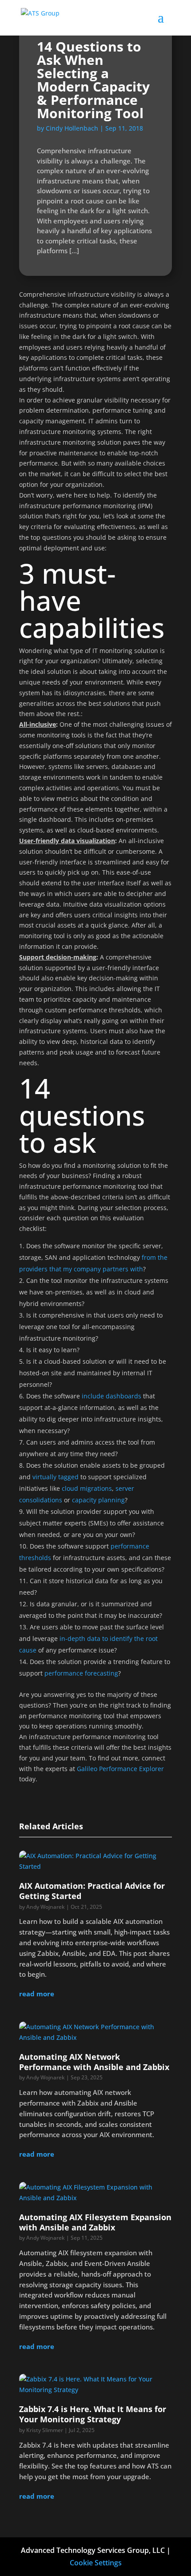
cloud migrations (87, 1488)
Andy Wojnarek (46, 1907)
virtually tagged (56, 1477)
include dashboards (111, 1396)
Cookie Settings (96, 2563)
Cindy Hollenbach (72, 128)
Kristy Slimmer (45, 2430)
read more (37, 1994)
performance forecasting (81, 1673)
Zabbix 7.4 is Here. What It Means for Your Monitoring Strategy (93, 2414)
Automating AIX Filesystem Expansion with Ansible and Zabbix (95, 2222)
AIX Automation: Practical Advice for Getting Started (92, 1891)
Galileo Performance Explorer (120, 1769)
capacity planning (98, 1500)
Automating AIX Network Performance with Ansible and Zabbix (94, 2062)
